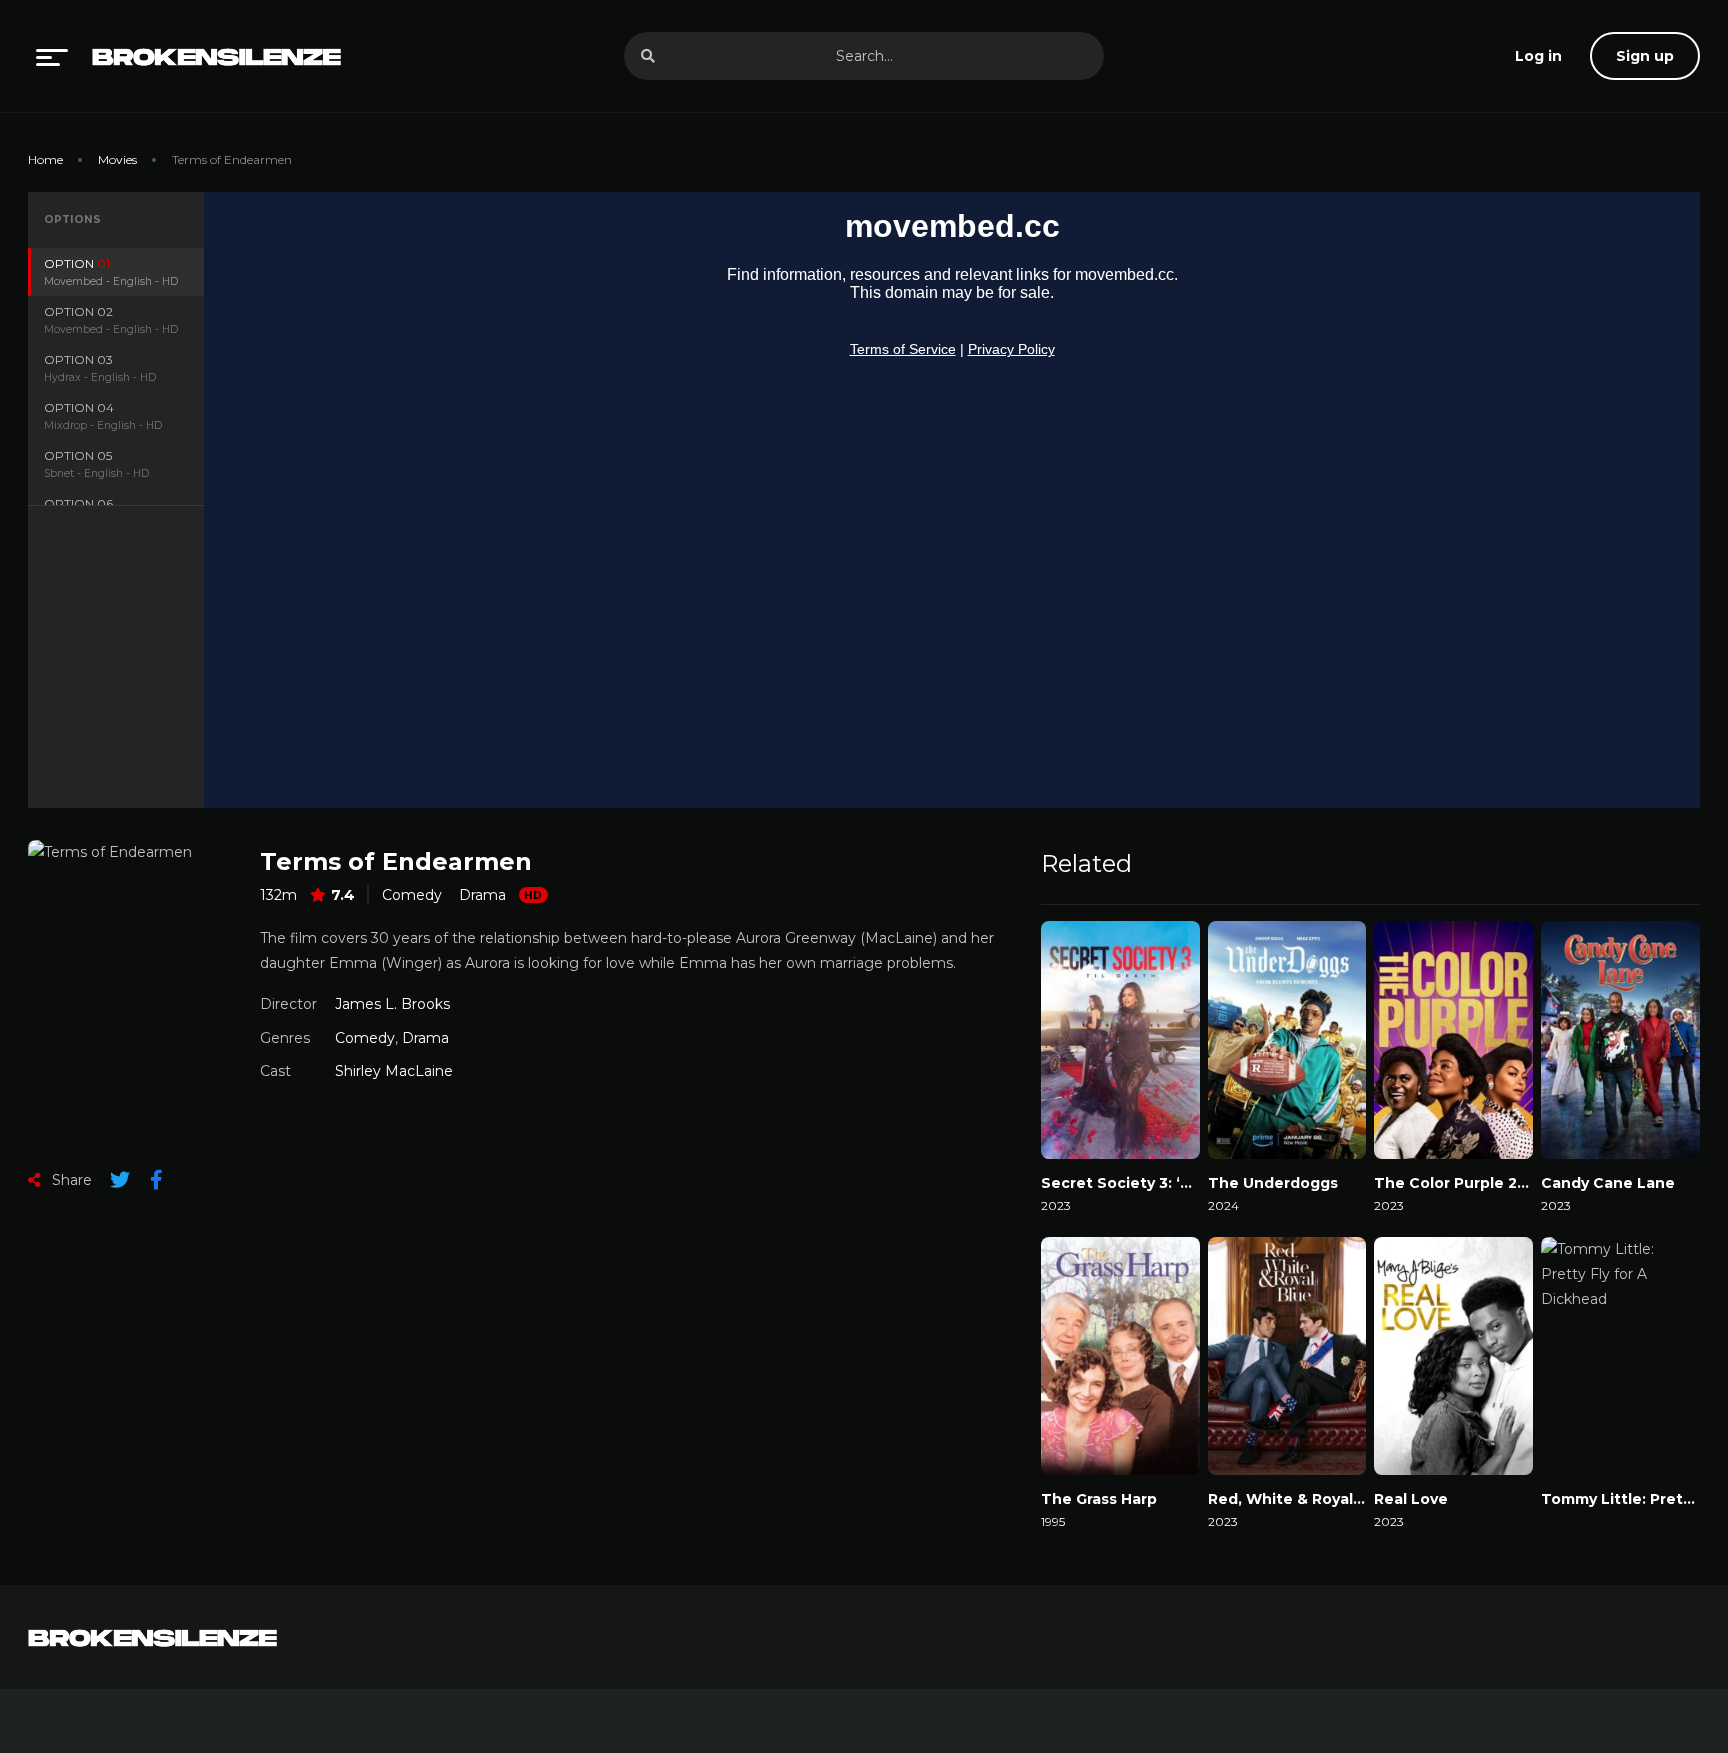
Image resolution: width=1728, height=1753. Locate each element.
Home (45, 159)
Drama (482, 895)
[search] (648, 56)
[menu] (52, 56)
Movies (117, 159)
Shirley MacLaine (394, 1071)
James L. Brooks (392, 1004)
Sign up (1645, 56)
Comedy (412, 895)
